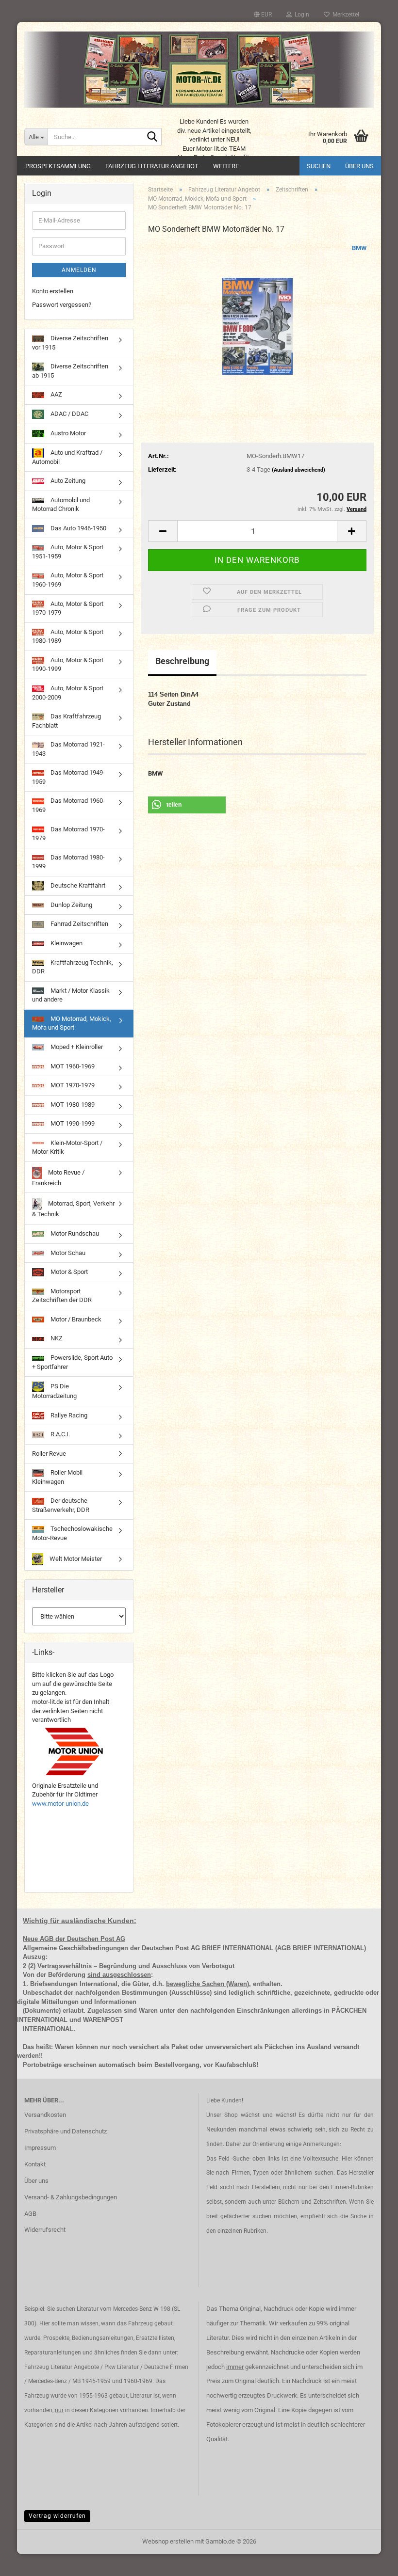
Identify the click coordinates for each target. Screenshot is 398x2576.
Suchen (319, 166)
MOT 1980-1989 (72, 1105)
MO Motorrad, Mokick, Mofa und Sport (72, 1023)
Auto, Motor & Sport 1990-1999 (68, 665)
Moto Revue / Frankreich (58, 1178)
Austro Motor (67, 433)
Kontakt (35, 2164)
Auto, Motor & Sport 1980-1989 (68, 636)
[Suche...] (152, 137)
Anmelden (79, 270)
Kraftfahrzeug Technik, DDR (73, 967)
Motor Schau (67, 1253)
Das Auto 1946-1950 (78, 528)
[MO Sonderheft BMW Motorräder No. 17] (257, 316)
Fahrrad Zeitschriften (79, 924)
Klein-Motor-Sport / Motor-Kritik (67, 1147)
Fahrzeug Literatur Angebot (152, 166)
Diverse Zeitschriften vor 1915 (70, 343)
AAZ (56, 394)
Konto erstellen (53, 291)
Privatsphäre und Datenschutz (66, 2131)
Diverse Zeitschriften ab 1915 (70, 371)
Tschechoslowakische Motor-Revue (72, 1533)
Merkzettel (344, 15)
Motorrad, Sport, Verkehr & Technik (73, 1209)
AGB (30, 2214)
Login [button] (300, 15)
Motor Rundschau (74, 1233)
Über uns (359, 166)
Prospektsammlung (58, 166)
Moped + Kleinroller (76, 1047)
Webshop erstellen (168, 2541)
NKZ (56, 1338)
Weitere (226, 166)
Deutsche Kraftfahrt (77, 885)
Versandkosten (45, 2115)
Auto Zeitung (67, 481)
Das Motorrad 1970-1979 (68, 834)
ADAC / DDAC (69, 414)
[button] (263, 15)
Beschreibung (182, 661)
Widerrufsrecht (45, 2230)
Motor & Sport (68, 1272)
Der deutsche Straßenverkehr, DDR (61, 1505)
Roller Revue (49, 1454)
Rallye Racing (68, 1415)
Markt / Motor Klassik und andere (71, 995)
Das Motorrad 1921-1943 (68, 749)
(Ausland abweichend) (298, 470)
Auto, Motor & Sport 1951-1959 (68, 552)
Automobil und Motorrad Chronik (61, 505)
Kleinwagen (66, 943)
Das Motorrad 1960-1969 (68, 805)
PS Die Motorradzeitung (54, 1391)
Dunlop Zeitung (71, 905)
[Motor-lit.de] (199, 70)
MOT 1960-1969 (72, 1066)
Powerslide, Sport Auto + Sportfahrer (72, 1362)
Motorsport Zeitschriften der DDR (62, 1296)
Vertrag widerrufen (57, 2516)
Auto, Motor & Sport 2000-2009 (68, 693)
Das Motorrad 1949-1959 (68, 777)
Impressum (40, 2148)
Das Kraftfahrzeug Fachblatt (66, 721)
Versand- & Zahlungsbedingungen (71, 2197)
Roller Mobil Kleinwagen (57, 1477)
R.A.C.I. (59, 1434)
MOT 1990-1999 (72, 1123)
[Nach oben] (371, 2561)
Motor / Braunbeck (75, 1319)
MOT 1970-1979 (72, 1085)
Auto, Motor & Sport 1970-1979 (68, 608)
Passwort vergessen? (62, 305)
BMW (359, 248)
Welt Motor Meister (75, 1559)
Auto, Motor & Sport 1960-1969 (68, 580)
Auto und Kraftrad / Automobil (67, 457)
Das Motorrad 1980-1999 (68, 862)
